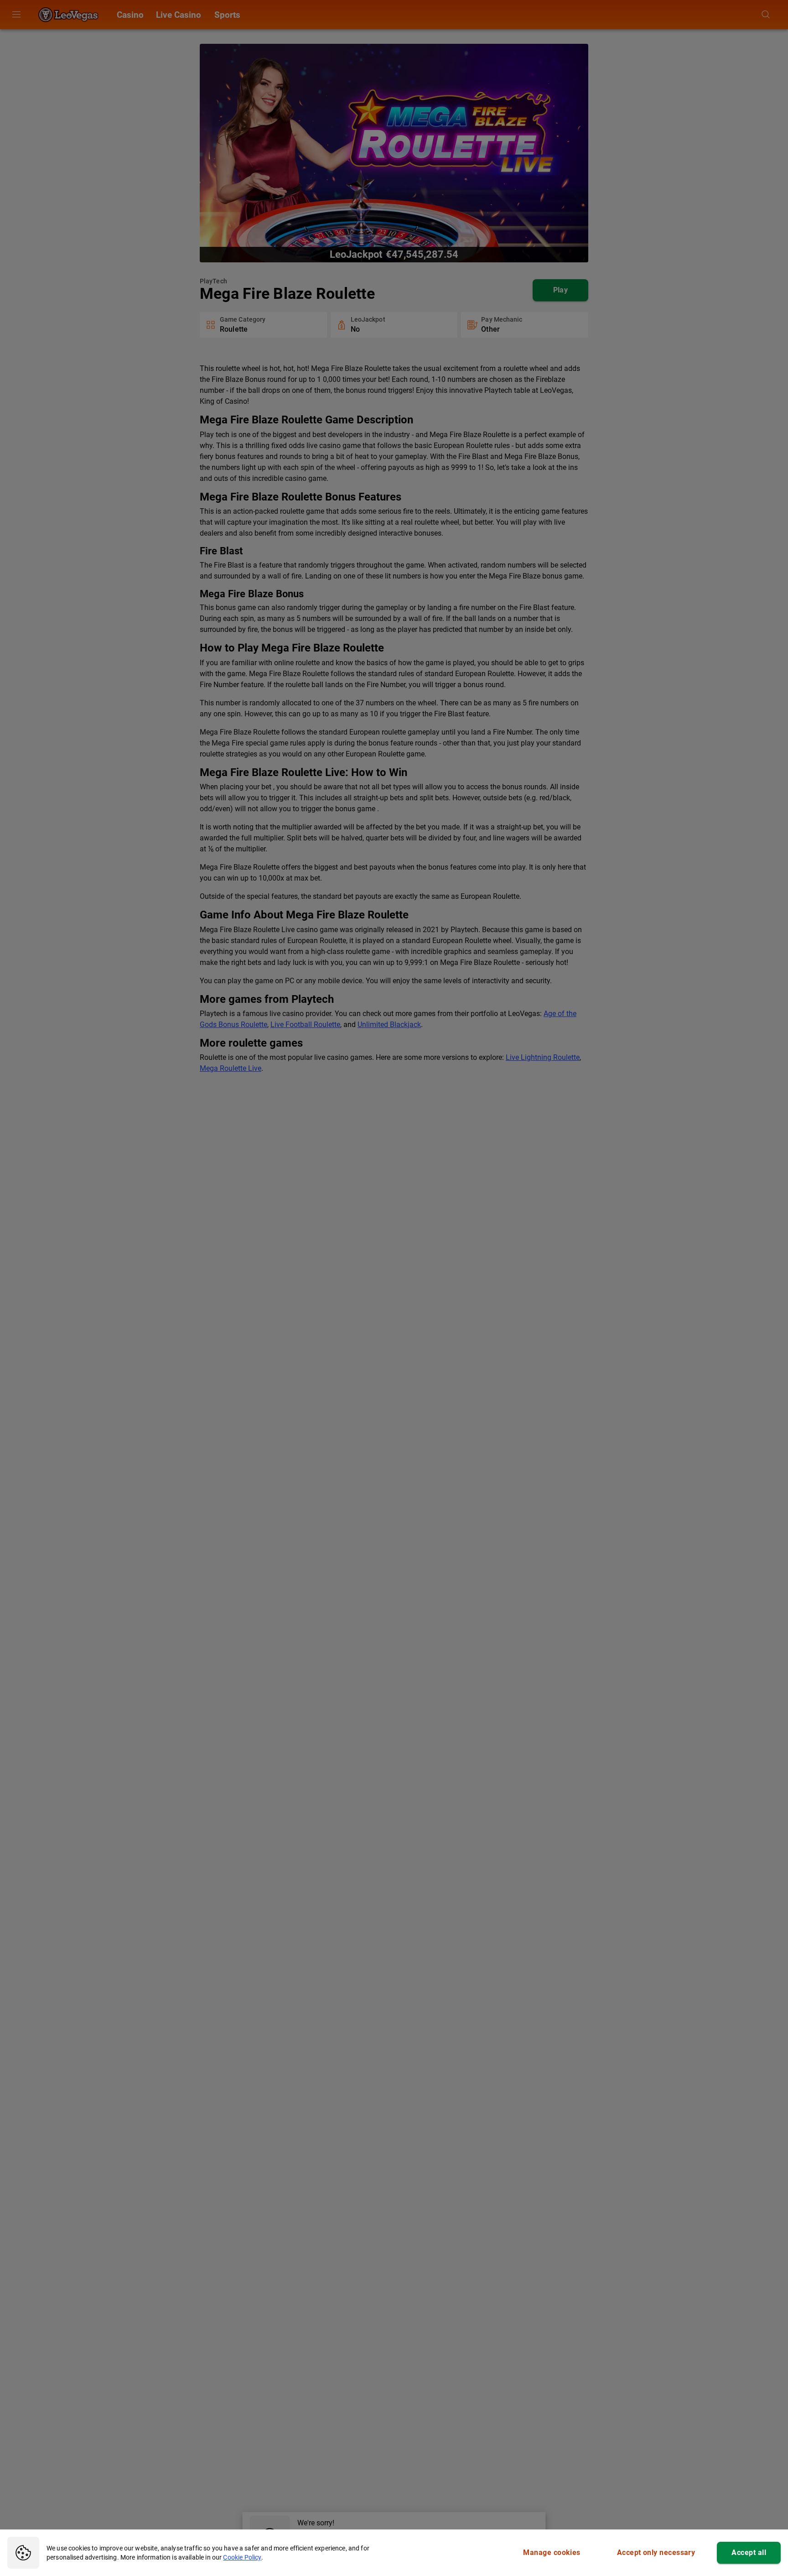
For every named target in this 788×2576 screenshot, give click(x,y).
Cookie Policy (242, 2557)
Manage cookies (552, 2553)
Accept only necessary (656, 2553)
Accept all (749, 2553)
